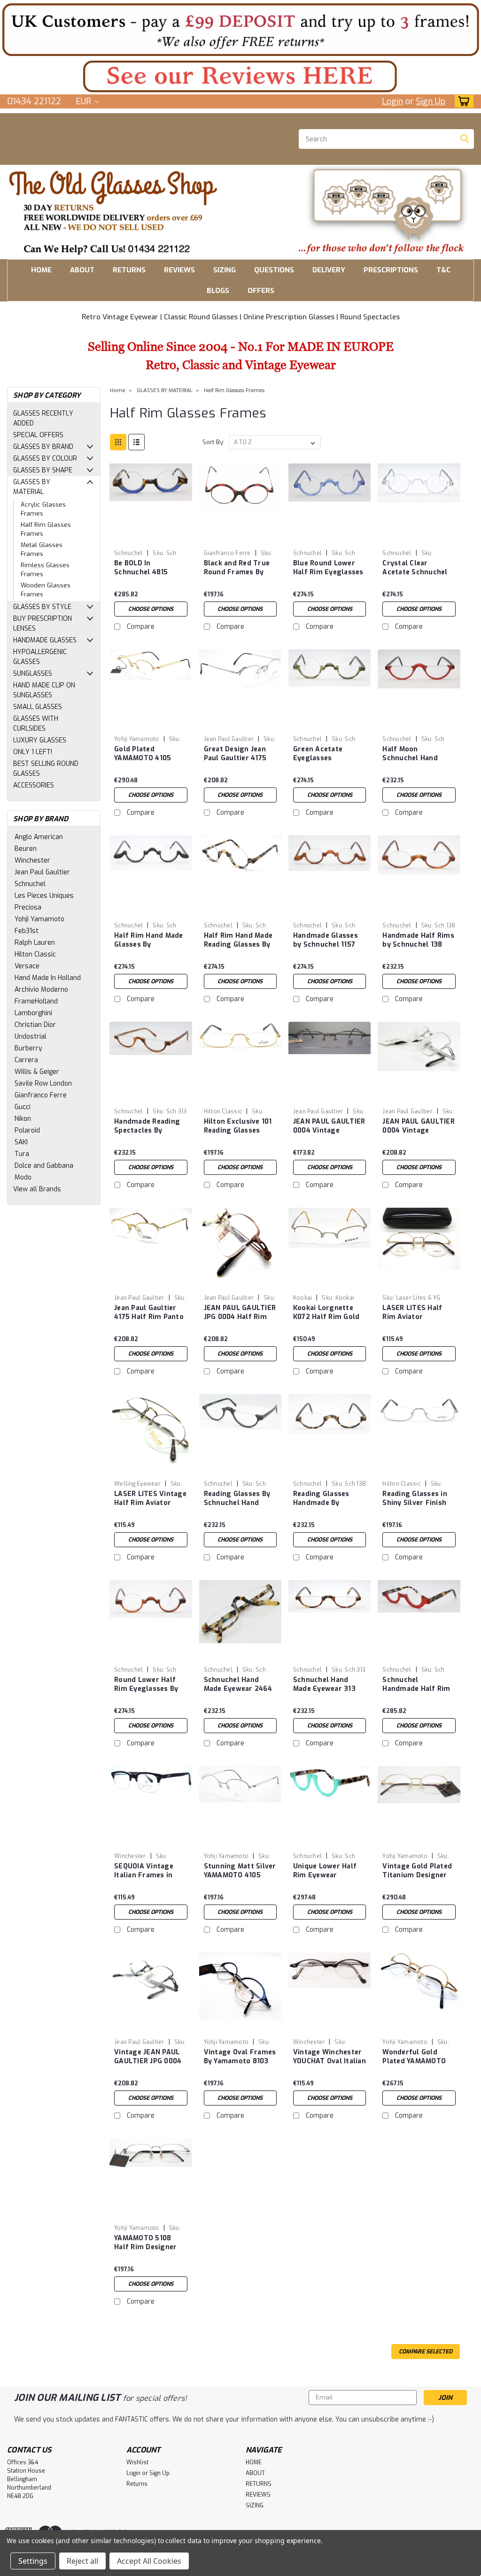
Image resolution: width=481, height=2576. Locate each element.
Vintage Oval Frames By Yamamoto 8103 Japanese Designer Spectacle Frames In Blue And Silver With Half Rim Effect (240, 2057)
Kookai (303, 1298)
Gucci (23, 1107)
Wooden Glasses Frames (46, 590)
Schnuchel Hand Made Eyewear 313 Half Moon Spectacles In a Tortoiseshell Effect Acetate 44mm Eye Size (329, 1685)
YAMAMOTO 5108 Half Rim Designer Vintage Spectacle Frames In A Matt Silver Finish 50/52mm (146, 2243)
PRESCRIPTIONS (391, 270)
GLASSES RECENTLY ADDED (43, 418)
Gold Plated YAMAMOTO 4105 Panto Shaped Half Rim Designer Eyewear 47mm (146, 754)
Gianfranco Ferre (41, 1095)
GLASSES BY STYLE (42, 607)
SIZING (225, 270)
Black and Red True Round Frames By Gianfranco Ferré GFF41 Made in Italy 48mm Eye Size (237, 568)
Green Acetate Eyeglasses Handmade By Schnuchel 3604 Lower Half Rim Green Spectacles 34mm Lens (323, 754)
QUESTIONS (274, 270)
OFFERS (261, 291)
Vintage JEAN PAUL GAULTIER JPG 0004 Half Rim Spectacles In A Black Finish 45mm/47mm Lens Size (149, 2057)
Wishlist (137, 2462)
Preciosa (28, 907)
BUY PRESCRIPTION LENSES (43, 624)
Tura (22, 1154)
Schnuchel (30, 884)
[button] (240, 29)
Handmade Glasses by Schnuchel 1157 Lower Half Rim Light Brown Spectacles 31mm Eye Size (326, 941)
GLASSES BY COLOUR (45, 459)
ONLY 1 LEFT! (33, 752)
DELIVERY (329, 270)
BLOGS (218, 291)
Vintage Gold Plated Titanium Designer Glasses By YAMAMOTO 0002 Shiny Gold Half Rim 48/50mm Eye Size (417, 1871)
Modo (23, 1177)
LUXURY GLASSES (40, 740)
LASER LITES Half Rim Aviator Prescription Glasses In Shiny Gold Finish (418, 1313)
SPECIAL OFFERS (38, 435)
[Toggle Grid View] (118, 442)
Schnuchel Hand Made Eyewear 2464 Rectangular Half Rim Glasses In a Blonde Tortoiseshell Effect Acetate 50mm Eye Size (240, 1685)
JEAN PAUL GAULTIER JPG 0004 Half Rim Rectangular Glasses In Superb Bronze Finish (240, 1313)
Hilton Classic (35, 954)
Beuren (26, 849)
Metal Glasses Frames (42, 550)
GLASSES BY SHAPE (43, 470)
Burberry (28, 1048)
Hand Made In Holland (48, 978)
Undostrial (31, 1037)
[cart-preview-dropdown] (462, 101)
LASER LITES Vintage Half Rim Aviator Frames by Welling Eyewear (150, 1499)
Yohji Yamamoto (39, 919)
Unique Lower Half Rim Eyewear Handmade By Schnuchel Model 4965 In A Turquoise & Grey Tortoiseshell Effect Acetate (329, 1871)
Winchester (32, 860)
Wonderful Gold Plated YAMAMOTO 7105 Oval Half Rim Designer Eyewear (415, 2057)
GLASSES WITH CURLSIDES (36, 724)
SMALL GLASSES (38, 707)
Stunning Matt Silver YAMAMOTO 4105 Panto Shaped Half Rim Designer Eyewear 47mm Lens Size (240, 1871)
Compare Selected (426, 2352)
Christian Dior (35, 1025)
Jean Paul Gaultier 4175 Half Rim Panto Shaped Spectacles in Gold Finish (149, 1313)
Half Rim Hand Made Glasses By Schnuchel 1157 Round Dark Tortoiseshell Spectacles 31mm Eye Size (149, 941)
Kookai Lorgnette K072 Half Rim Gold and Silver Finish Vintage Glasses (326, 1313)
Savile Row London (43, 1084)
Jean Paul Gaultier (42, 872)
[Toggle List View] (136, 442)
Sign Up (431, 101)
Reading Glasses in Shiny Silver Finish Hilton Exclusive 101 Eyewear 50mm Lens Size (418, 1499)
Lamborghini (33, 1013)
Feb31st (27, 931)
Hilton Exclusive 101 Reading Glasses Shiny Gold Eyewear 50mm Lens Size (238, 1126)
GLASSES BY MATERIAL (32, 487)
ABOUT (82, 270)
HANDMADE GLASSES (45, 640)
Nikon (23, 1119)
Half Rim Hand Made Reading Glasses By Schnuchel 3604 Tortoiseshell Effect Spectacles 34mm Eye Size (239, 941)
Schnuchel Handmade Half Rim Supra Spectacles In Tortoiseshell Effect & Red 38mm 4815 (418, 1685)
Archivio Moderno (41, 990)
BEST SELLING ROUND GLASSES (46, 769)
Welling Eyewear (137, 1484)
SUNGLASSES (33, 674)
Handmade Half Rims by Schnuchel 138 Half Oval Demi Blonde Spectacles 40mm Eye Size (418, 941)
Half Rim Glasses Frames (46, 529)
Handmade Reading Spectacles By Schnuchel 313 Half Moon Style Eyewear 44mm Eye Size (149, 1126)
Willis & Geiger (37, 1072)
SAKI (21, 1142)
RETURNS (129, 270)
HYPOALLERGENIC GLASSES (40, 657)
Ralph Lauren (35, 943)
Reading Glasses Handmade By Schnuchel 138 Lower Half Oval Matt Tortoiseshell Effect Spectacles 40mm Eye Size (330, 1499)
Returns (137, 2484)
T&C (443, 270)
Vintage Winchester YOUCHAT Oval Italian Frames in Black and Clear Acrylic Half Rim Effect (330, 2057)
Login (392, 101)
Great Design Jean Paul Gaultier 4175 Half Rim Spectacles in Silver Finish (239, 754)
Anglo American (39, 837)
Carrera (26, 1060)
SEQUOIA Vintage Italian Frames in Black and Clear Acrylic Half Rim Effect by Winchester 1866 (144, 1871)
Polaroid (27, 1130)
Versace (27, 966)
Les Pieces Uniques (44, 896)
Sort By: (213, 442)
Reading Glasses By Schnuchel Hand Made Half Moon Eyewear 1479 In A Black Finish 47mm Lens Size (237, 1499)
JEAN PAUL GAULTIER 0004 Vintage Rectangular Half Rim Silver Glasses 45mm (419, 1126)
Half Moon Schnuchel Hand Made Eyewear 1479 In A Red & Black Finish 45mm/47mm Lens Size (417, 754)
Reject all (82, 2561)
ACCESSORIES (34, 785)
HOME (41, 270)
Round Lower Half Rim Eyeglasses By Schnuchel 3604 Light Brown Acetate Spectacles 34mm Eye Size (150, 1685)
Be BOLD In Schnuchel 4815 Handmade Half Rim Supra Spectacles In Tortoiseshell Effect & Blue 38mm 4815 (150, 568)
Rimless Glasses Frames (45, 570)
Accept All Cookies (149, 2561)
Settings (33, 2561)
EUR (85, 101)
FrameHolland (36, 1001)
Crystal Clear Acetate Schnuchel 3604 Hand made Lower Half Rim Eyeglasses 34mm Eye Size (415, 568)
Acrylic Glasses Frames (43, 509)
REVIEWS (179, 270)
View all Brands (37, 1189)
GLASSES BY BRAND (43, 447)
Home (118, 390)
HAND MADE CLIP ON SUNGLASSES (44, 690)
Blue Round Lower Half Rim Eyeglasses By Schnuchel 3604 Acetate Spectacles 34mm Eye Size (328, 568)
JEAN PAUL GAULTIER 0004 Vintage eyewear (329, 1126)
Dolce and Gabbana (44, 1166)
